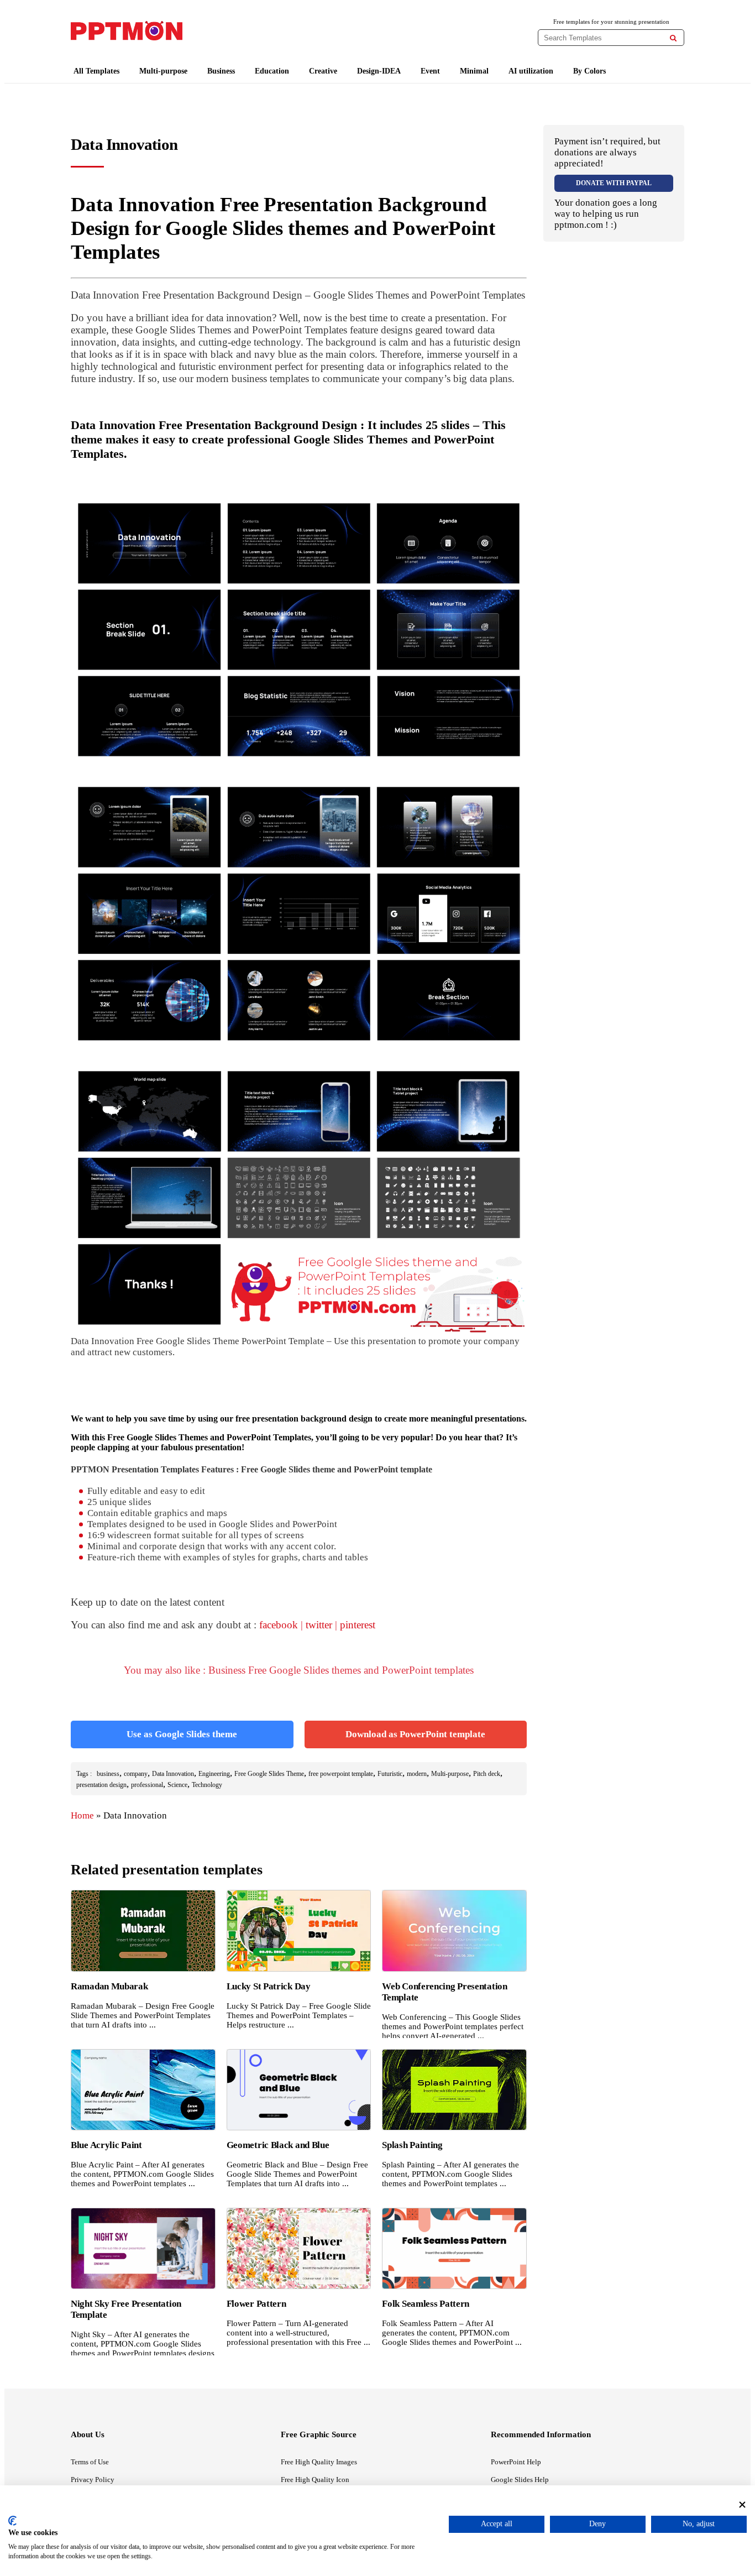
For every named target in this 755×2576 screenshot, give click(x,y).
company (136, 1774)
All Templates (96, 71)
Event (430, 71)
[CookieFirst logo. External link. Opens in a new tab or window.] (12, 2521)
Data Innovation (173, 1774)
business (108, 1774)
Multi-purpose (163, 71)
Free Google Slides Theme (269, 1774)
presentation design (101, 1785)
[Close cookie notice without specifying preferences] (742, 2504)
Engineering (214, 1774)
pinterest (358, 1625)
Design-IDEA (379, 71)
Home (82, 1815)
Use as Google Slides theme (182, 1734)
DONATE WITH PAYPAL (614, 183)
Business (221, 71)
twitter (319, 1625)
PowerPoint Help (516, 2462)
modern (417, 1774)
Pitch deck (487, 1774)
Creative (323, 71)
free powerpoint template (341, 1774)
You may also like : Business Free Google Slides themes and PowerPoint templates (299, 1670)
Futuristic (390, 1774)
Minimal (474, 71)
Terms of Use (90, 2462)
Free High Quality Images (319, 2462)
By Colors (589, 71)
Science (177, 1785)
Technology (207, 1785)
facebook (279, 1625)
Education (272, 71)
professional (147, 1785)
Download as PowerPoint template (415, 1734)
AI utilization (531, 71)
